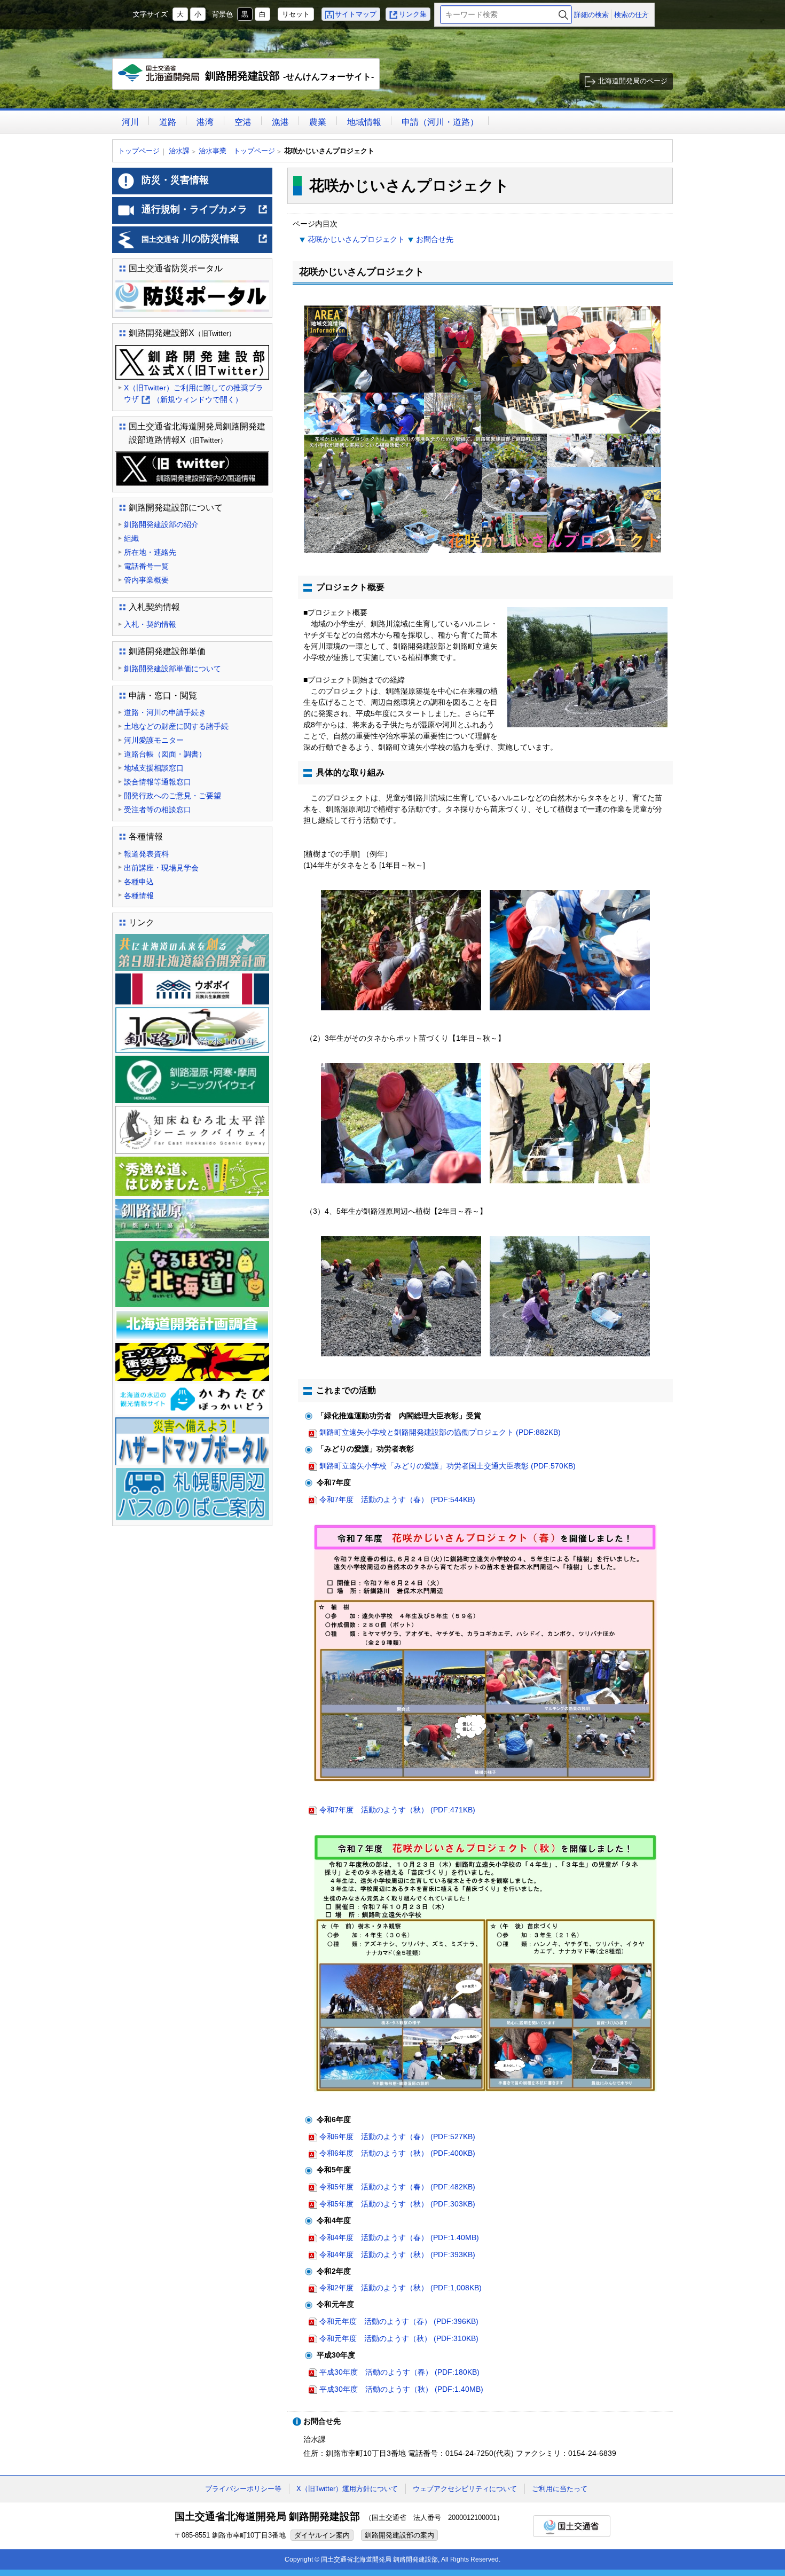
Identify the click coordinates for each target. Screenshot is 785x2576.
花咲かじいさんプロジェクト (356, 239)
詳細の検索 (591, 15)
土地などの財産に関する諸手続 (176, 726)
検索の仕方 (631, 15)
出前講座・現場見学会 (161, 868)
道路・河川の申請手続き (165, 712)
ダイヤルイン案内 (322, 2535)
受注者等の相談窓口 (158, 810)
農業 (318, 122)
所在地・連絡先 (150, 552)
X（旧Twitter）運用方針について (347, 2489)
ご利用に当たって (560, 2489)
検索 (563, 15)
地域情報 (364, 122)
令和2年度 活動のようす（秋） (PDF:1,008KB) (401, 2288)
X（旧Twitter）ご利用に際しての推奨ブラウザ (194, 394)
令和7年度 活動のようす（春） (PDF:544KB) (397, 1499)
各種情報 (139, 896)
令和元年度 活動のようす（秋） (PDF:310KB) (399, 2338)
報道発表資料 (146, 854)
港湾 (205, 122)
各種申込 (139, 882)
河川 (130, 122)
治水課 (179, 151)
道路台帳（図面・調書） (165, 754)
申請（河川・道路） (440, 122)
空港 (243, 122)
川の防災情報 (205, 243)
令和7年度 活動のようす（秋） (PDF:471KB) (397, 1810)
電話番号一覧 (146, 566)
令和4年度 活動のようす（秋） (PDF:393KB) (397, 2255)
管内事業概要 (146, 580)
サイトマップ (356, 14)
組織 (131, 538)
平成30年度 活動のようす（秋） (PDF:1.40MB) (401, 2389)
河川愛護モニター (154, 740)
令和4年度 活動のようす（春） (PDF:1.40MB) (399, 2237)
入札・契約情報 (150, 624)
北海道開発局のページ (633, 81)
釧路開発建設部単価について (172, 669)
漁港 (280, 122)
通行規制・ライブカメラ (205, 214)
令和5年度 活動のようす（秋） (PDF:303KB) (397, 2204)
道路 (168, 122)
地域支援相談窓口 (154, 768)
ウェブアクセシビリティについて (465, 2489)
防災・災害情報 (175, 180)
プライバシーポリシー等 (243, 2489)
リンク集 (413, 14)
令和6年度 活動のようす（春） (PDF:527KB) (397, 2137)
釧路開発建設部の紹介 (161, 524)
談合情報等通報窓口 (158, 782)
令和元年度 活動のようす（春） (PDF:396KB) (399, 2321)
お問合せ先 (435, 239)
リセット (296, 14)
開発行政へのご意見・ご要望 (172, 796)
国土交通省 (572, 2526)
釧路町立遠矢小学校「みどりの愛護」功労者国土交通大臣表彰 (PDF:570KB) (448, 1466)
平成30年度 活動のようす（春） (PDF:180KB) (399, 2372)
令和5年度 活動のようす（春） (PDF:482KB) (397, 2187)
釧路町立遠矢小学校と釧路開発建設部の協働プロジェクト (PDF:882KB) (440, 1432)
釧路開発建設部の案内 (399, 2535)
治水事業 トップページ (237, 151)
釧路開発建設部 (249, 80)
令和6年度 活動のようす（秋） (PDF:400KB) (397, 2153)
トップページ (139, 151)
